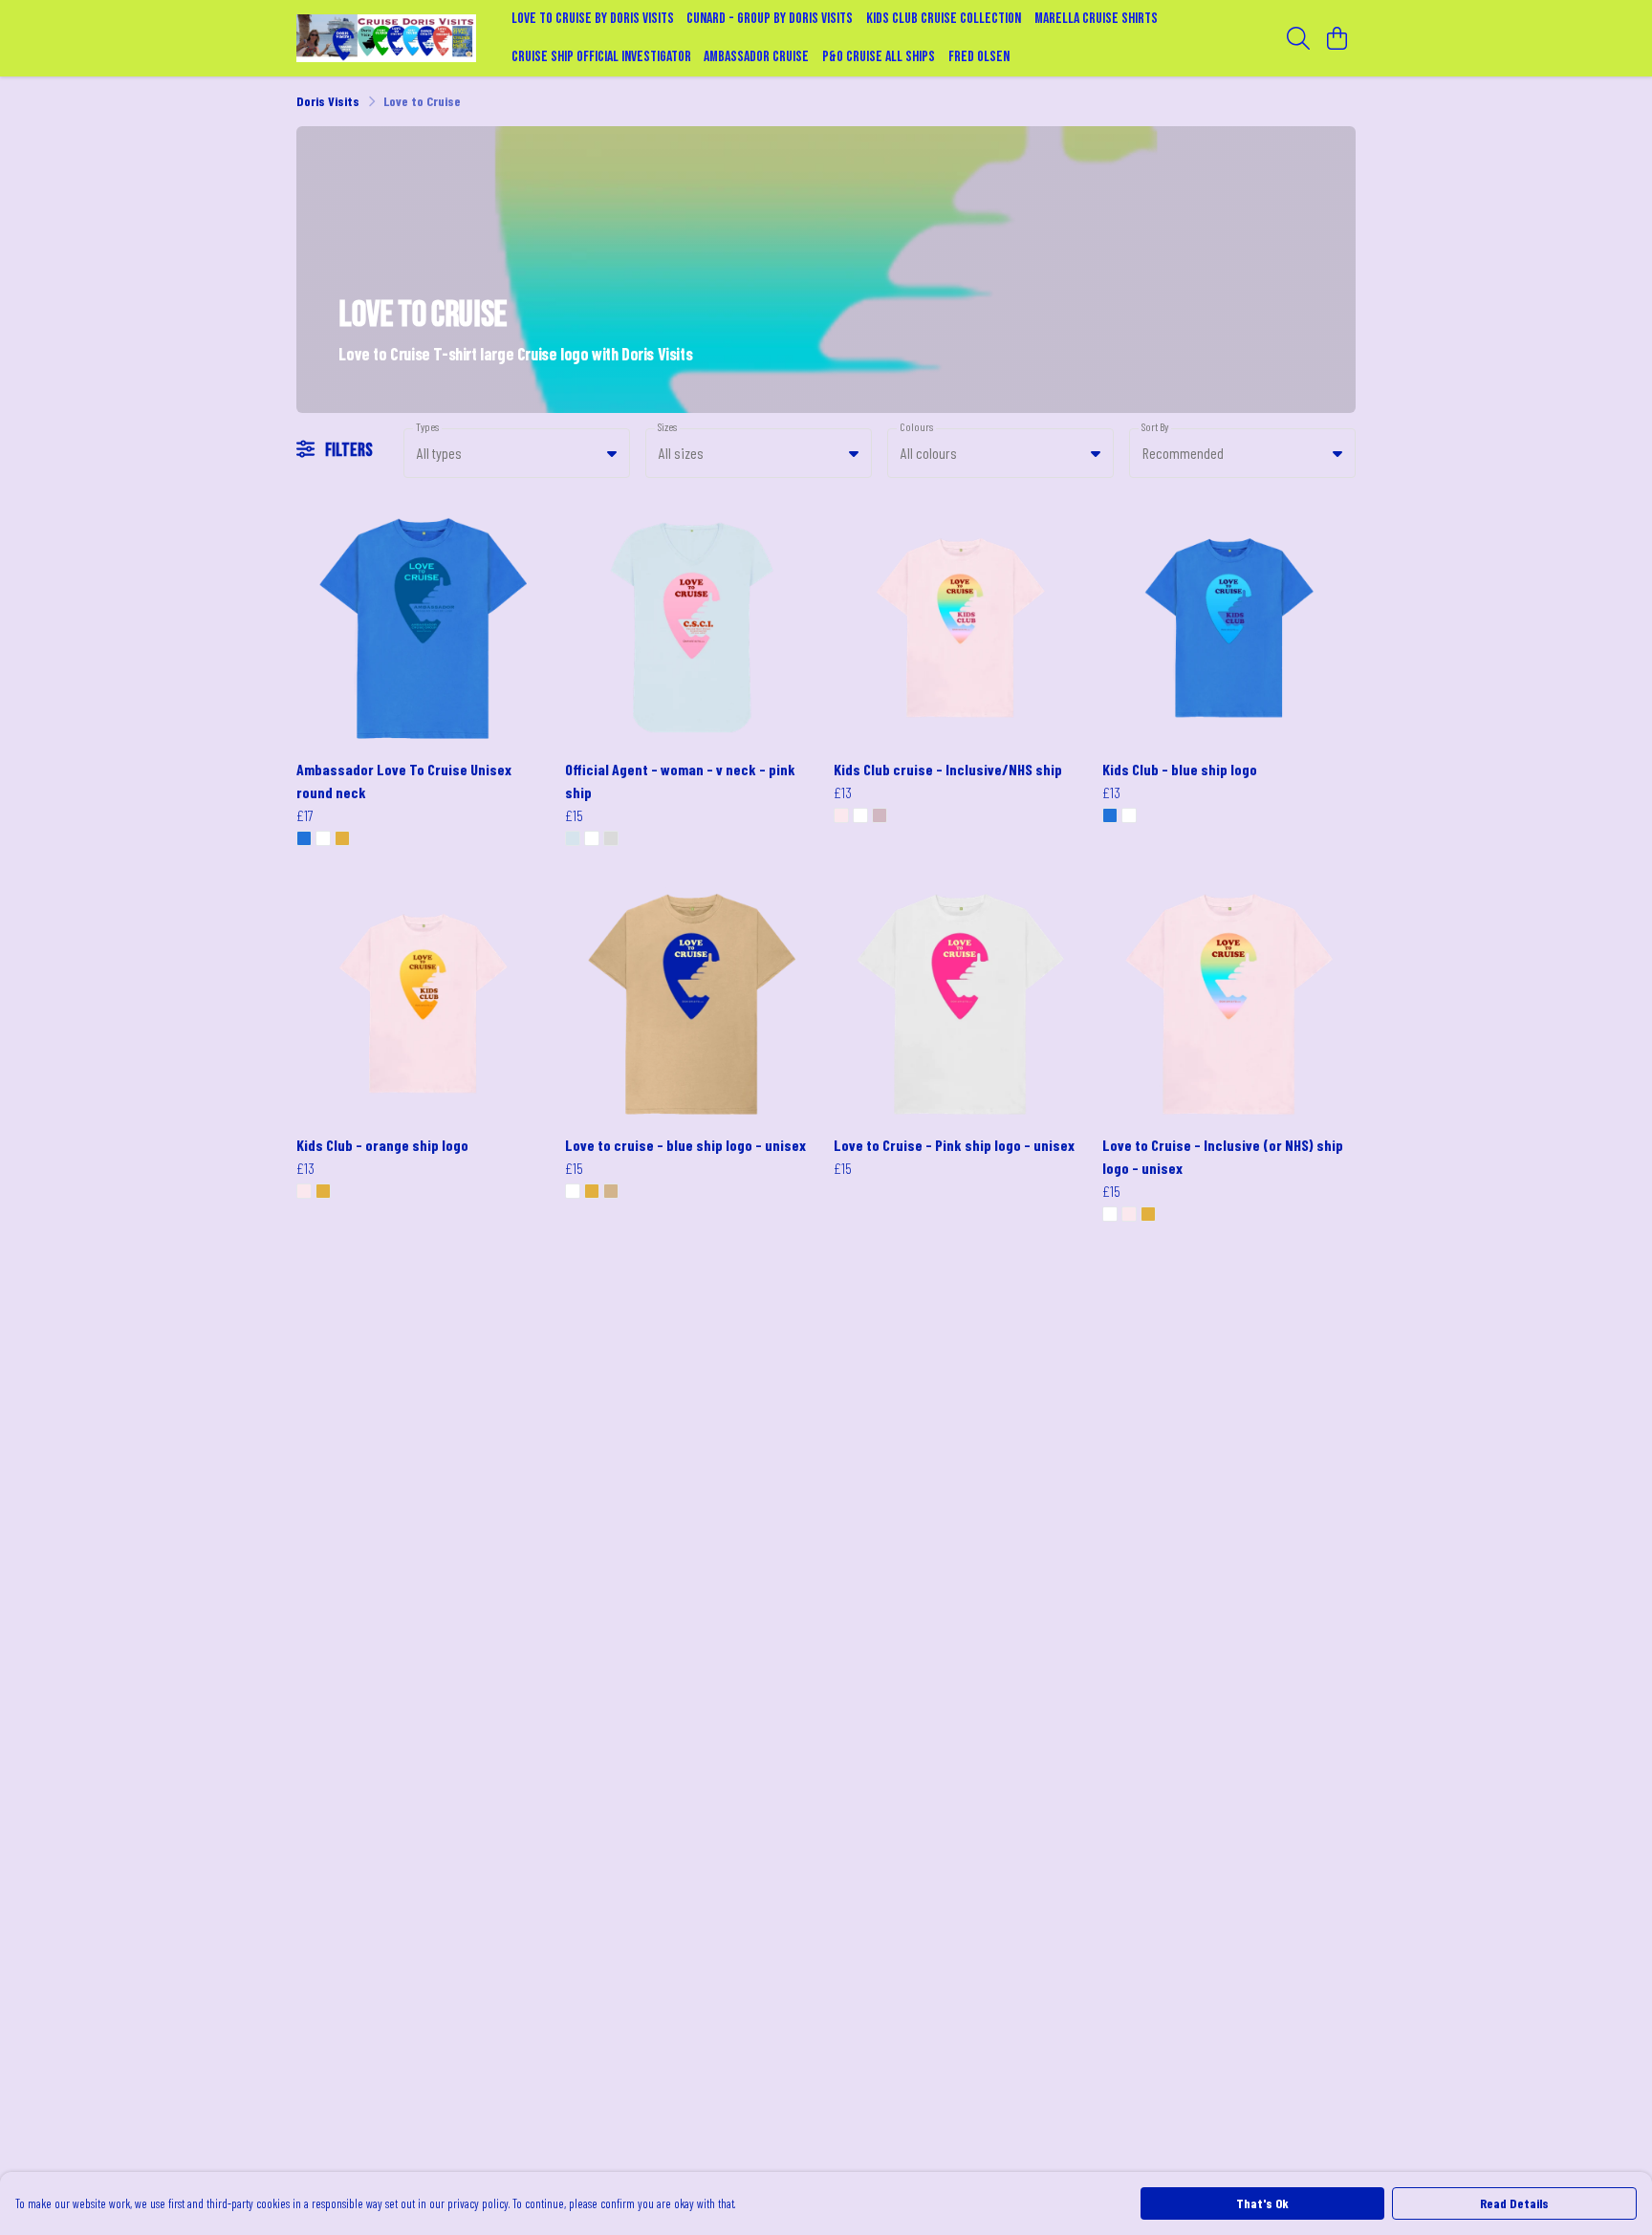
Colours (916, 427)
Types (427, 427)
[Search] (1298, 38)
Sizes (667, 427)
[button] (612, 453)
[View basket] (1337, 38)
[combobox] (517, 453)
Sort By (1155, 427)
